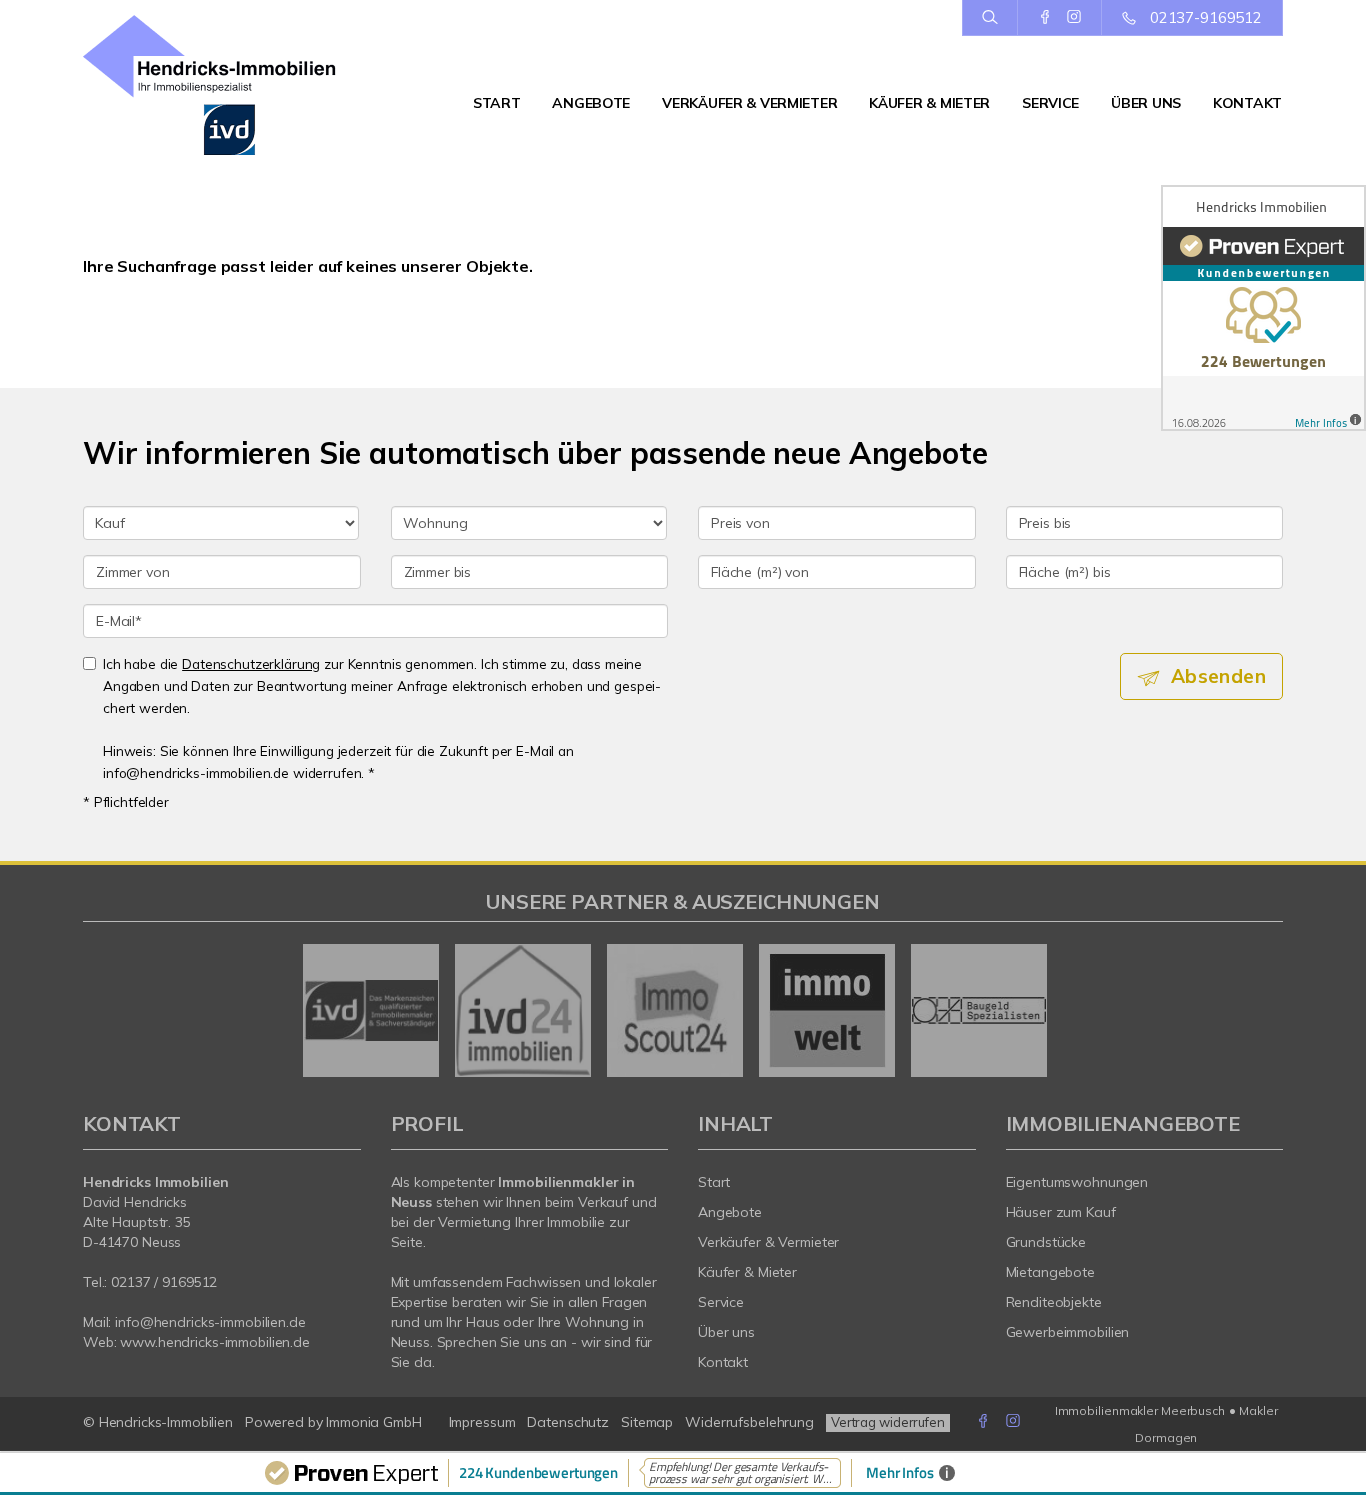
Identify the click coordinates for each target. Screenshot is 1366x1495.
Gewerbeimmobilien (1068, 1332)
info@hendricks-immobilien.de (210, 1322)
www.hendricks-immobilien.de (215, 1342)
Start (497, 103)
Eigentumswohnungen (1077, 1182)
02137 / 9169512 (164, 1282)
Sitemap (647, 1422)
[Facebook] (1045, 17)
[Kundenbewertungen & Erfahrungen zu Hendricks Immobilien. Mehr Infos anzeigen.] (1263, 308)
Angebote (591, 103)
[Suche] (989, 18)
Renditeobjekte (1054, 1302)
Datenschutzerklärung (251, 663)
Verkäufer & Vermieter (749, 103)
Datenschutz (568, 1422)
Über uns (1146, 103)
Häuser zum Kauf (1061, 1212)
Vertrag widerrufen (888, 1422)
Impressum (482, 1422)
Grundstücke (1046, 1242)
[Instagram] (1074, 17)
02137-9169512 (1206, 17)
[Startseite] (222, 85)
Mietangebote (1051, 1272)
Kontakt (1247, 103)
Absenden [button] (1218, 676)
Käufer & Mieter (929, 103)
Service (1050, 103)
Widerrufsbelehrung (749, 1422)
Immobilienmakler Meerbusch (1140, 1410)
